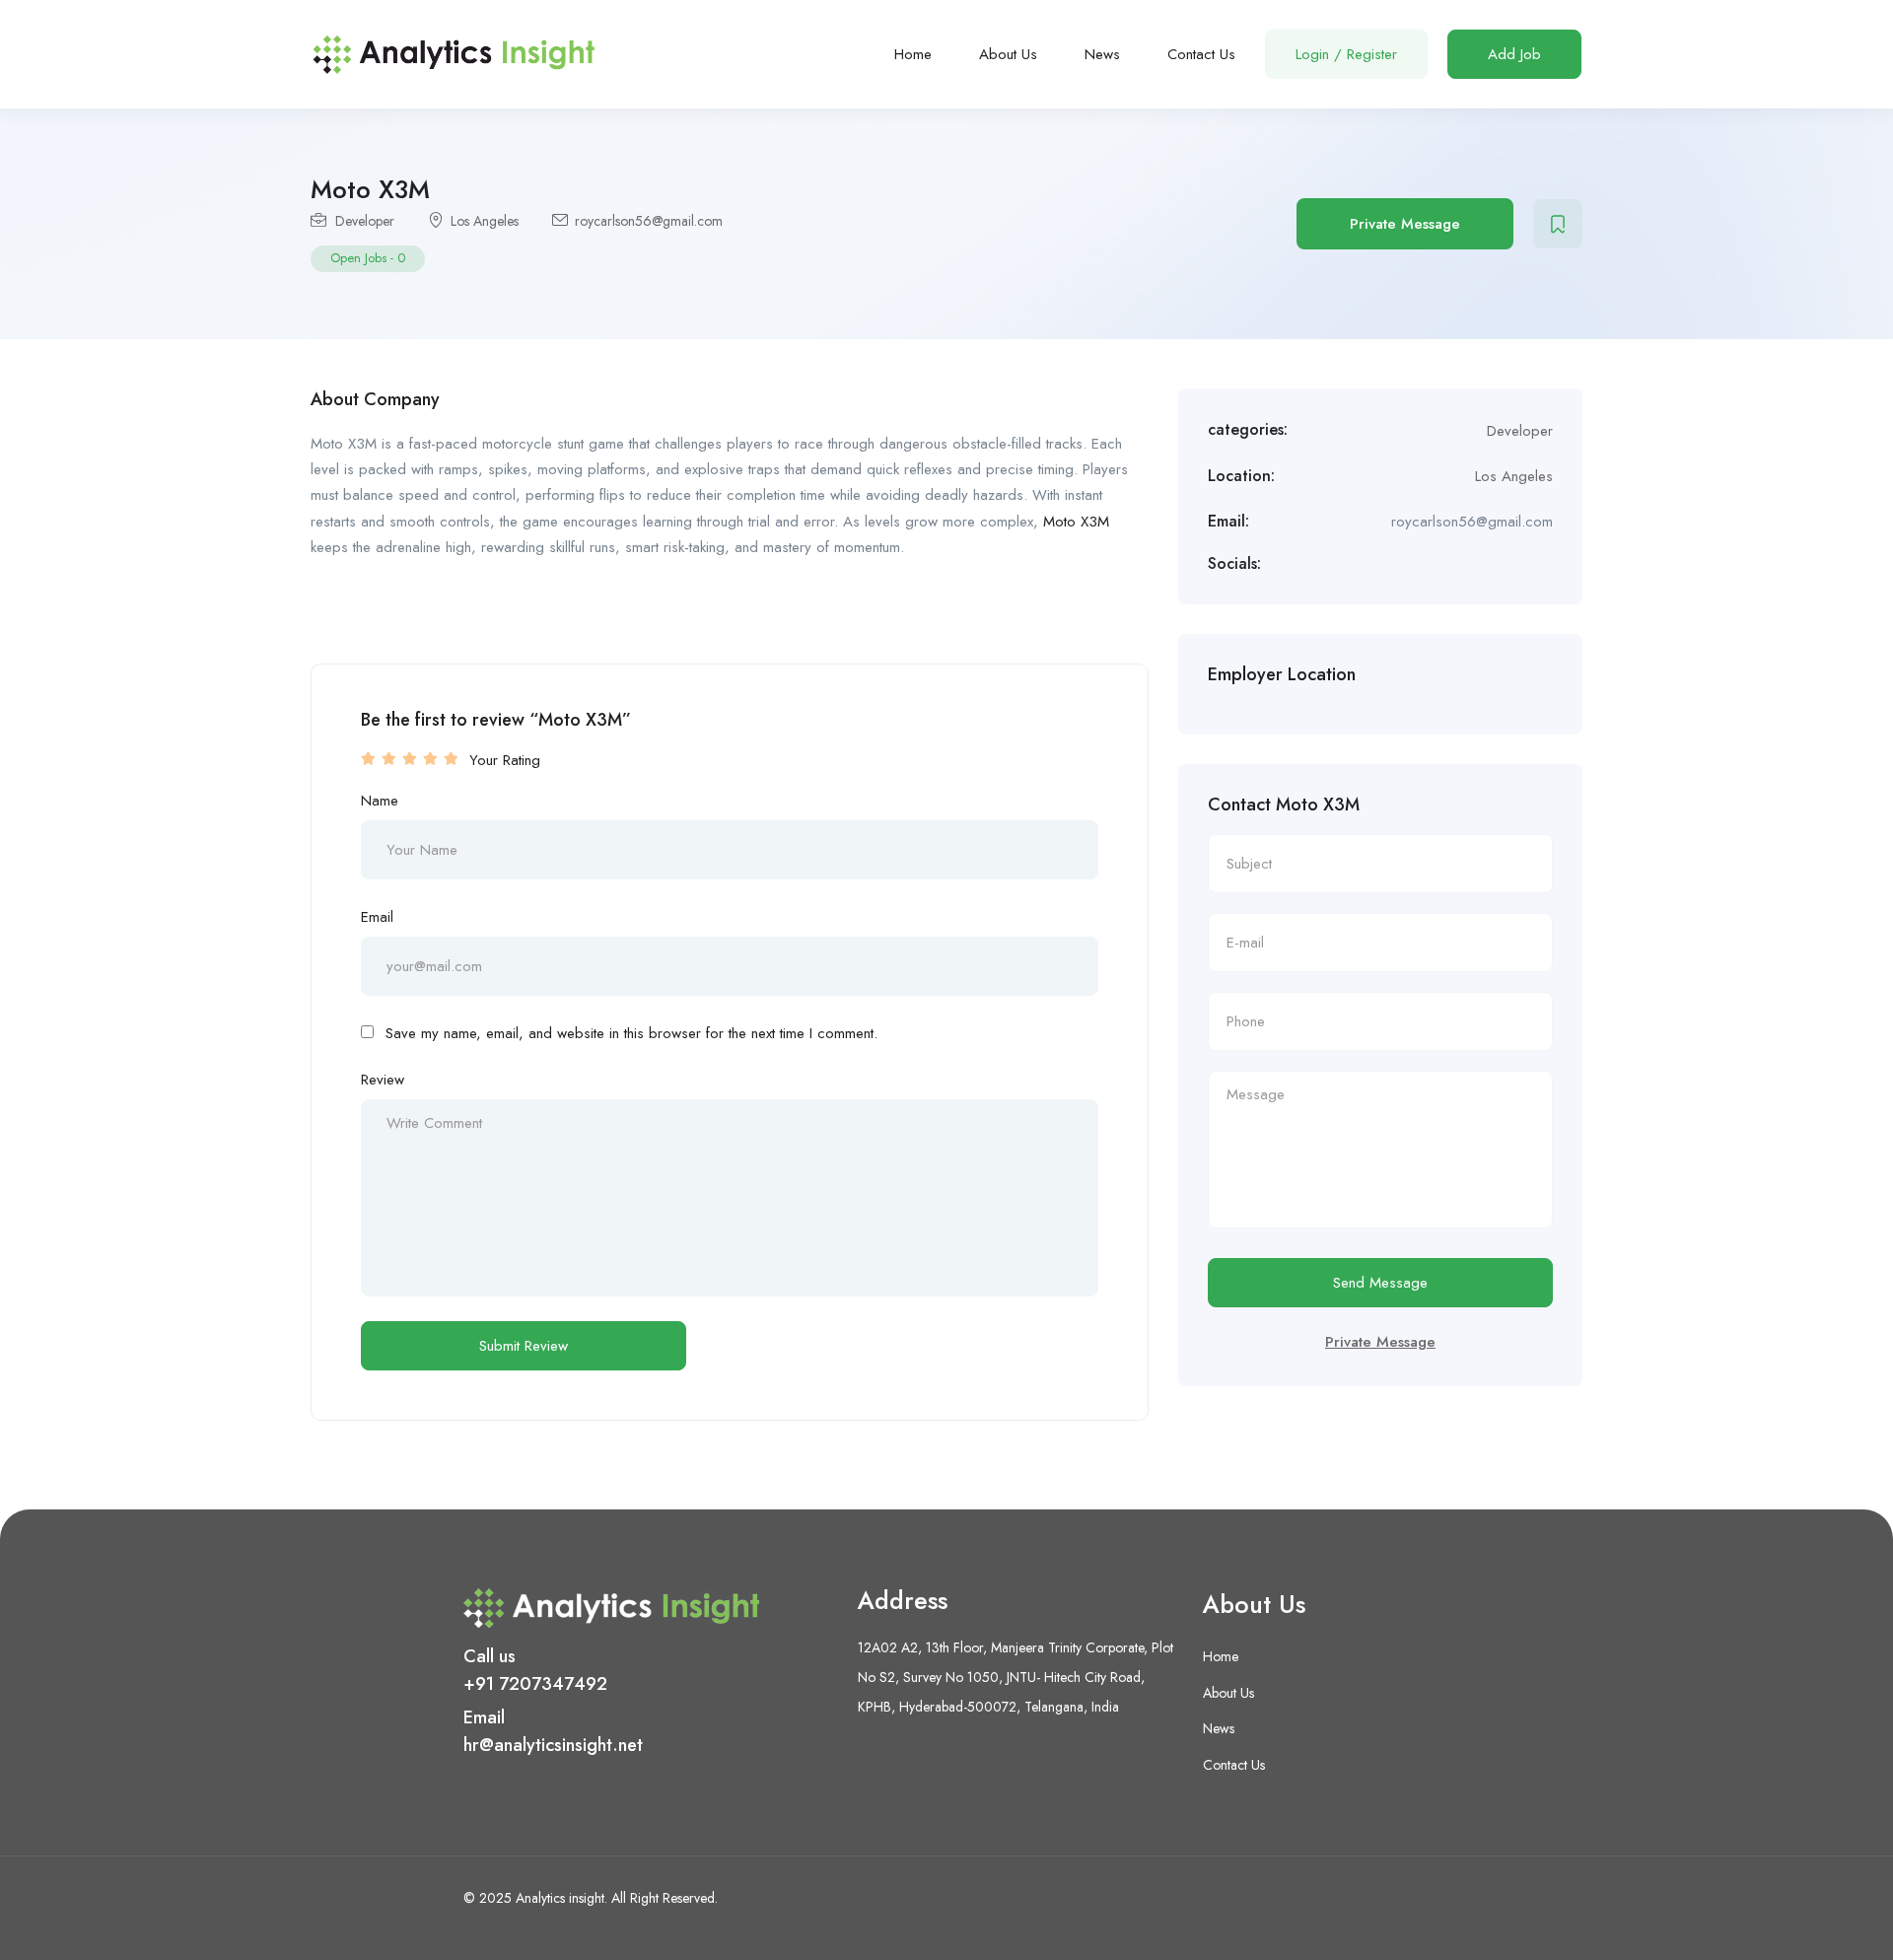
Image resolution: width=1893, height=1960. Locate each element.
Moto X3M (1076, 522)
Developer (365, 221)
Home (913, 54)
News (1102, 54)
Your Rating (505, 760)
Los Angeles (485, 221)
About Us (1008, 54)
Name (380, 801)
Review (383, 1080)
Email (377, 917)
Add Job (1514, 54)
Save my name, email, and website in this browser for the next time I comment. (631, 1033)
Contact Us (1201, 54)
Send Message (1380, 1283)
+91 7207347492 (535, 1684)
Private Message (1405, 224)
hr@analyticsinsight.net (553, 1745)
